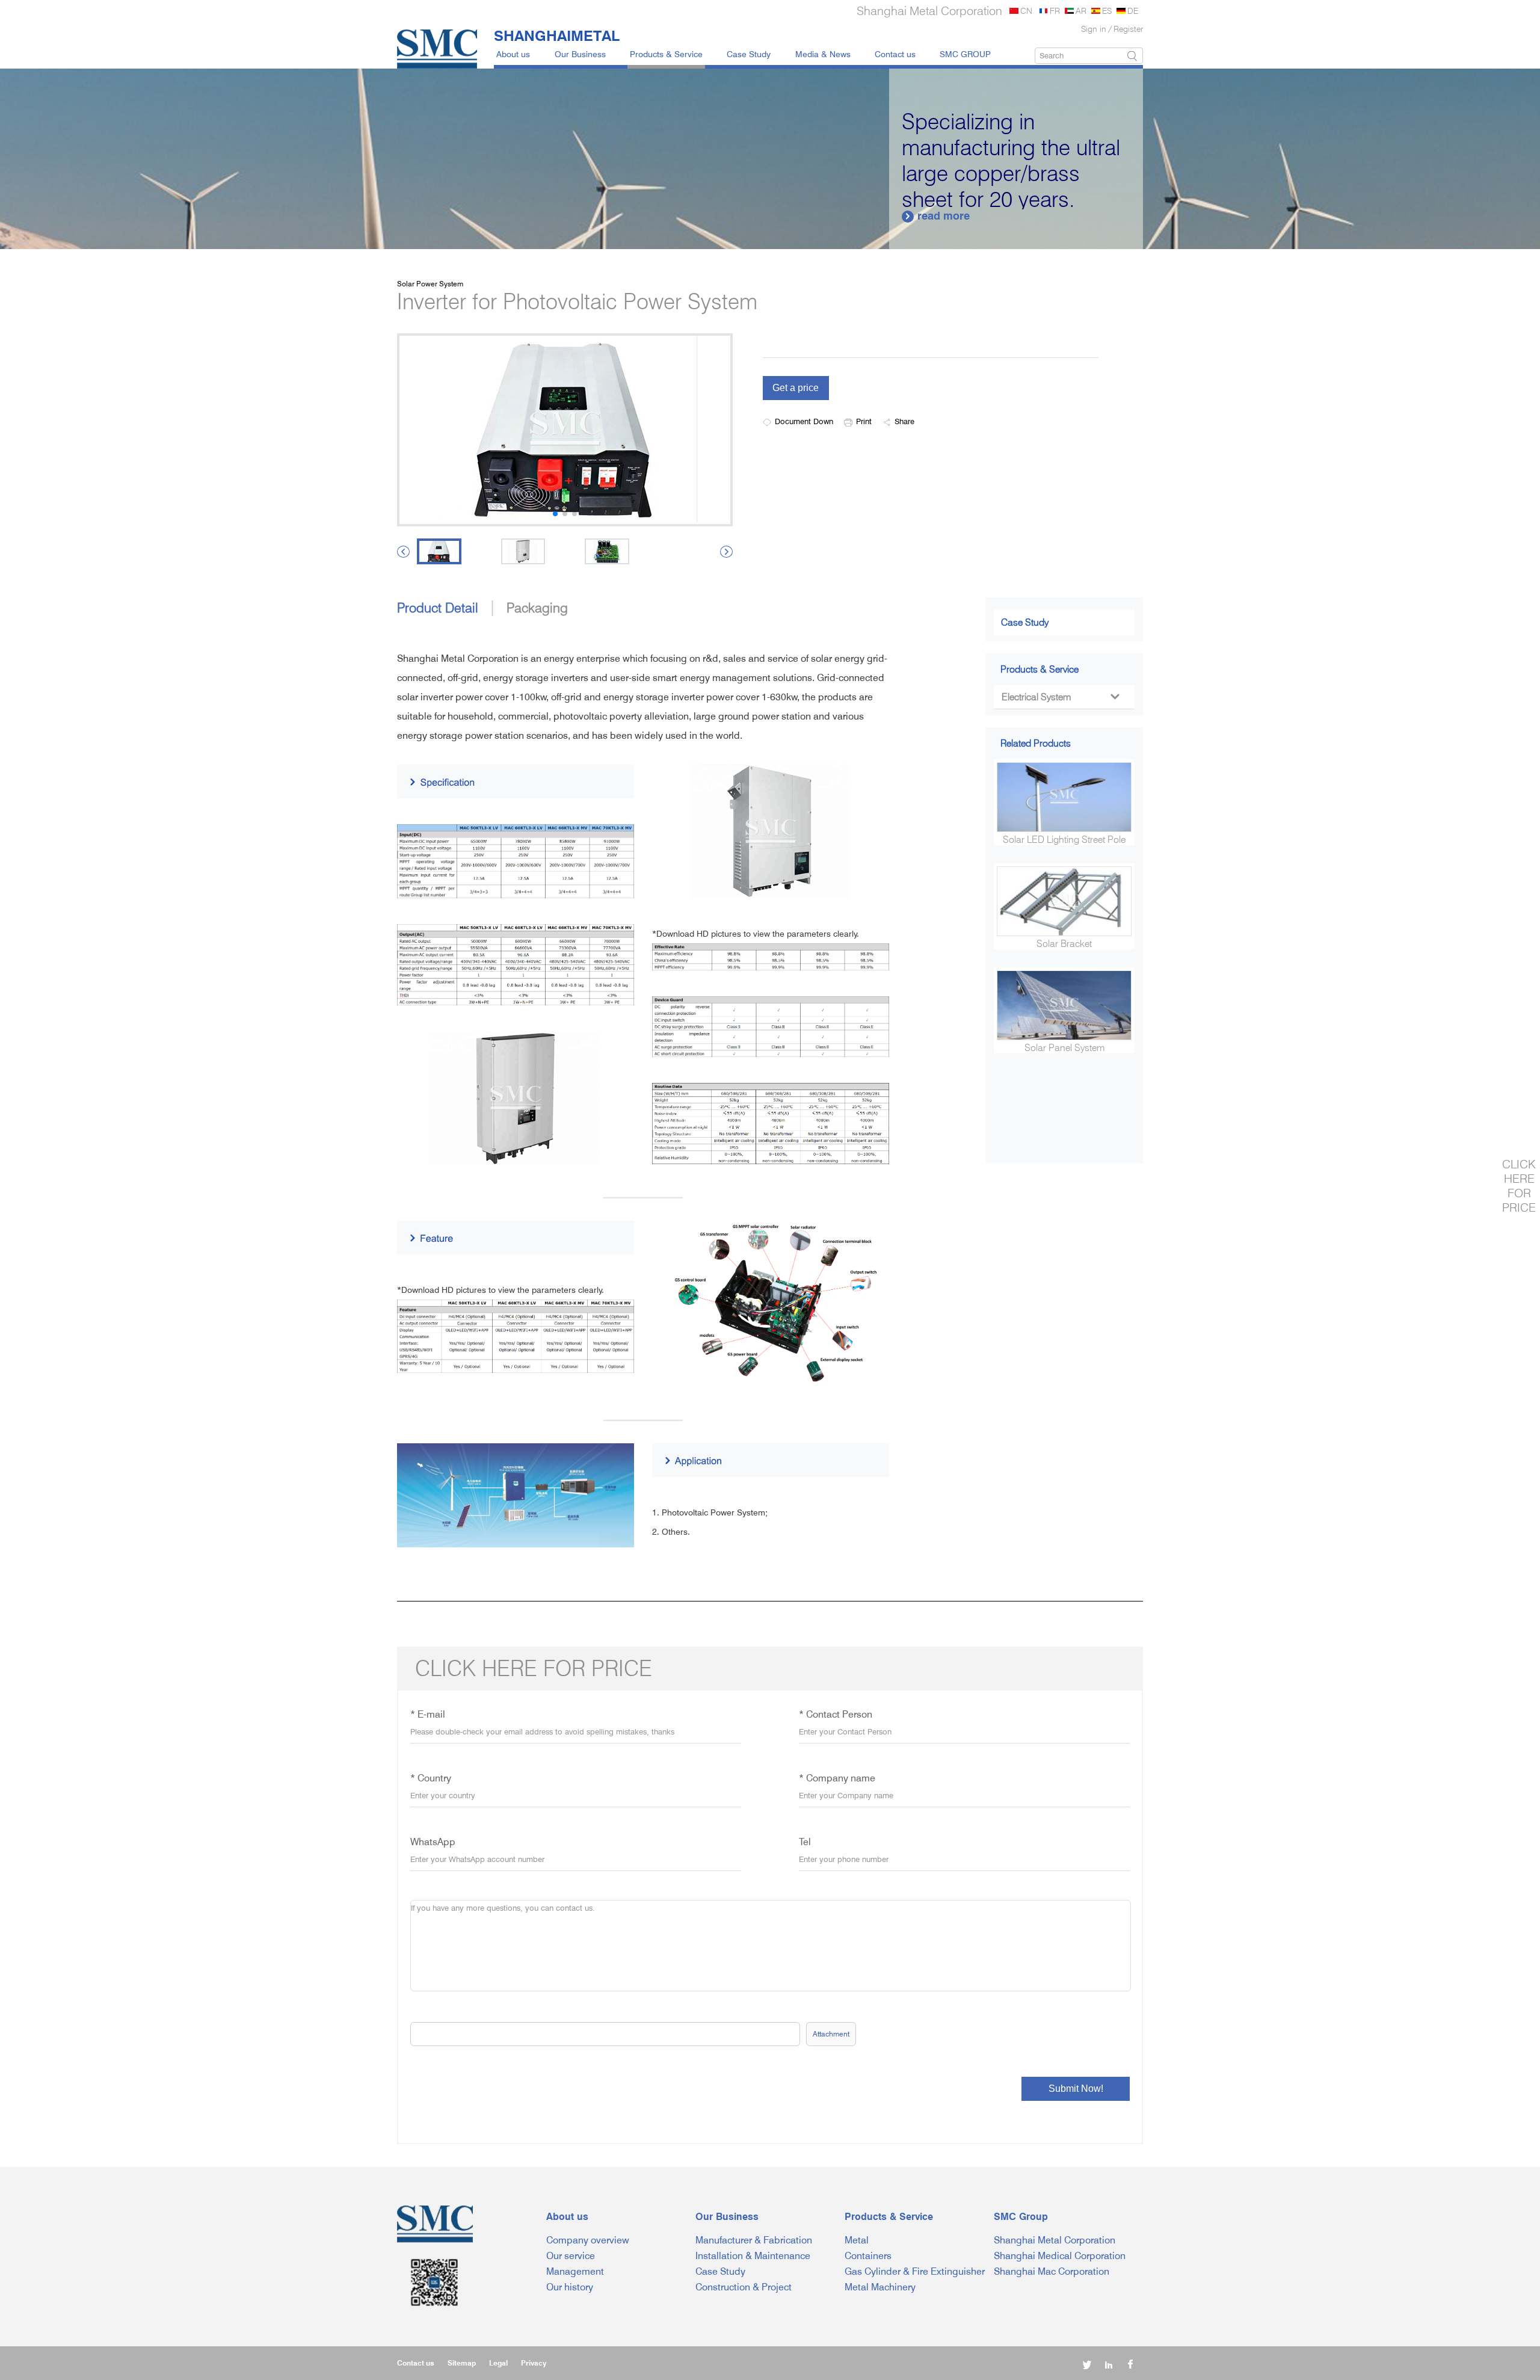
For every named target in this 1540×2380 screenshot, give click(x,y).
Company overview (588, 2240)
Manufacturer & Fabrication (754, 2240)
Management (575, 2271)
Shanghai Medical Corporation (1060, 2256)
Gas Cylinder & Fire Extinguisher (915, 2271)
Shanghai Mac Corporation (1052, 2271)
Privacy (534, 2363)
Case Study (749, 54)
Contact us (895, 54)
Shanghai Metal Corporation (1055, 2240)
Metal (857, 2240)
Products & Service (666, 54)
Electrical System (1060, 697)
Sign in (1094, 29)
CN (1026, 11)
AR (1081, 11)
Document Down (804, 421)
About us (513, 54)
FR (1055, 11)
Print (864, 421)
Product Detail (438, 607)
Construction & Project (744, 2287)
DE (1133, 11)
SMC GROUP (965, 54)
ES (1107, 11)
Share (904, 421)
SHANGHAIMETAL (557, 35)
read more (937, 216)
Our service (571, 2256)
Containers (868, 2256)
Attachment (831, 2034)
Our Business (580, 54)
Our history (570, 2287)
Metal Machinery (880, 2287)
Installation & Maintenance (753, 2256)
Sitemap (462, 2363)
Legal (498, 2363)
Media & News (823, 54)
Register (1128, 29)
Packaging (537, 607)
